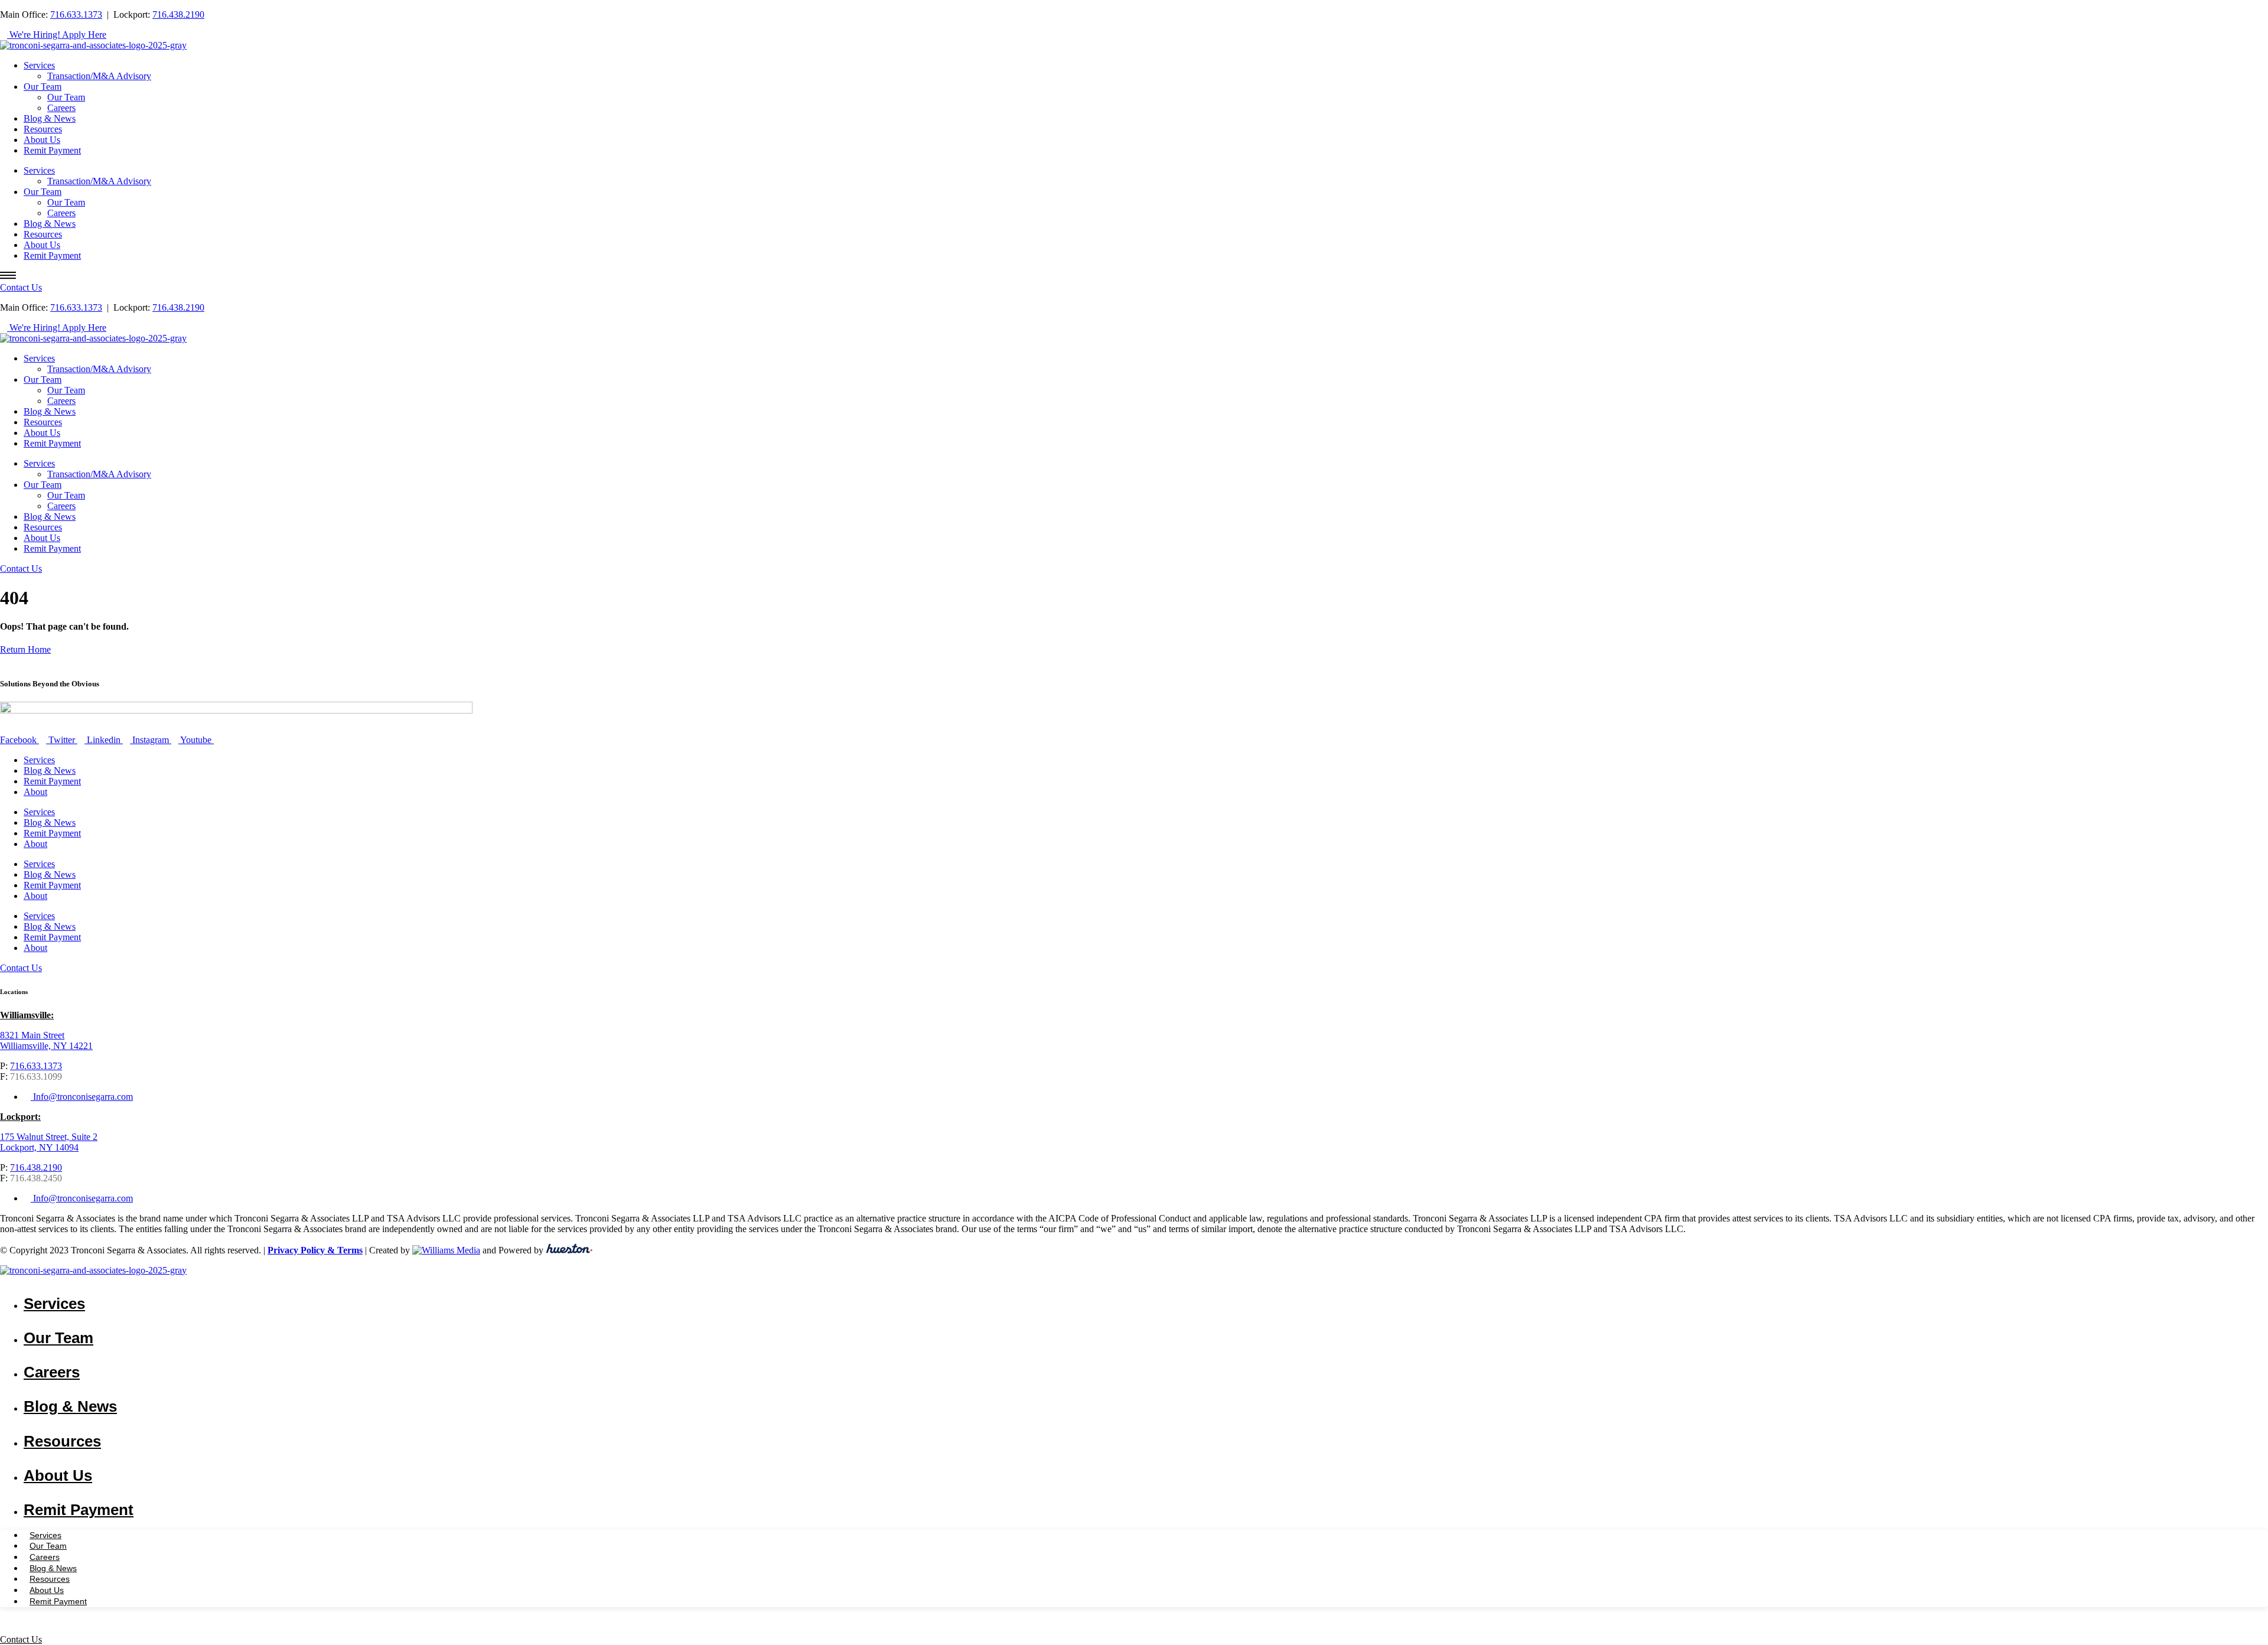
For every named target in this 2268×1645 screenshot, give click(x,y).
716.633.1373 (76, 14)
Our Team (43, 87)
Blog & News (50, 118)
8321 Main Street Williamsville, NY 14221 (46, 1040)
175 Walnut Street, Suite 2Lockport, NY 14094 (49, 1142)
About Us (42, 140)
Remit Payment (52, 150)
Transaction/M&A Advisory (99, 76)
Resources (43, 129)
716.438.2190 (178, 14)
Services (39, 65)
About (35, 792)
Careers (61, 108)
